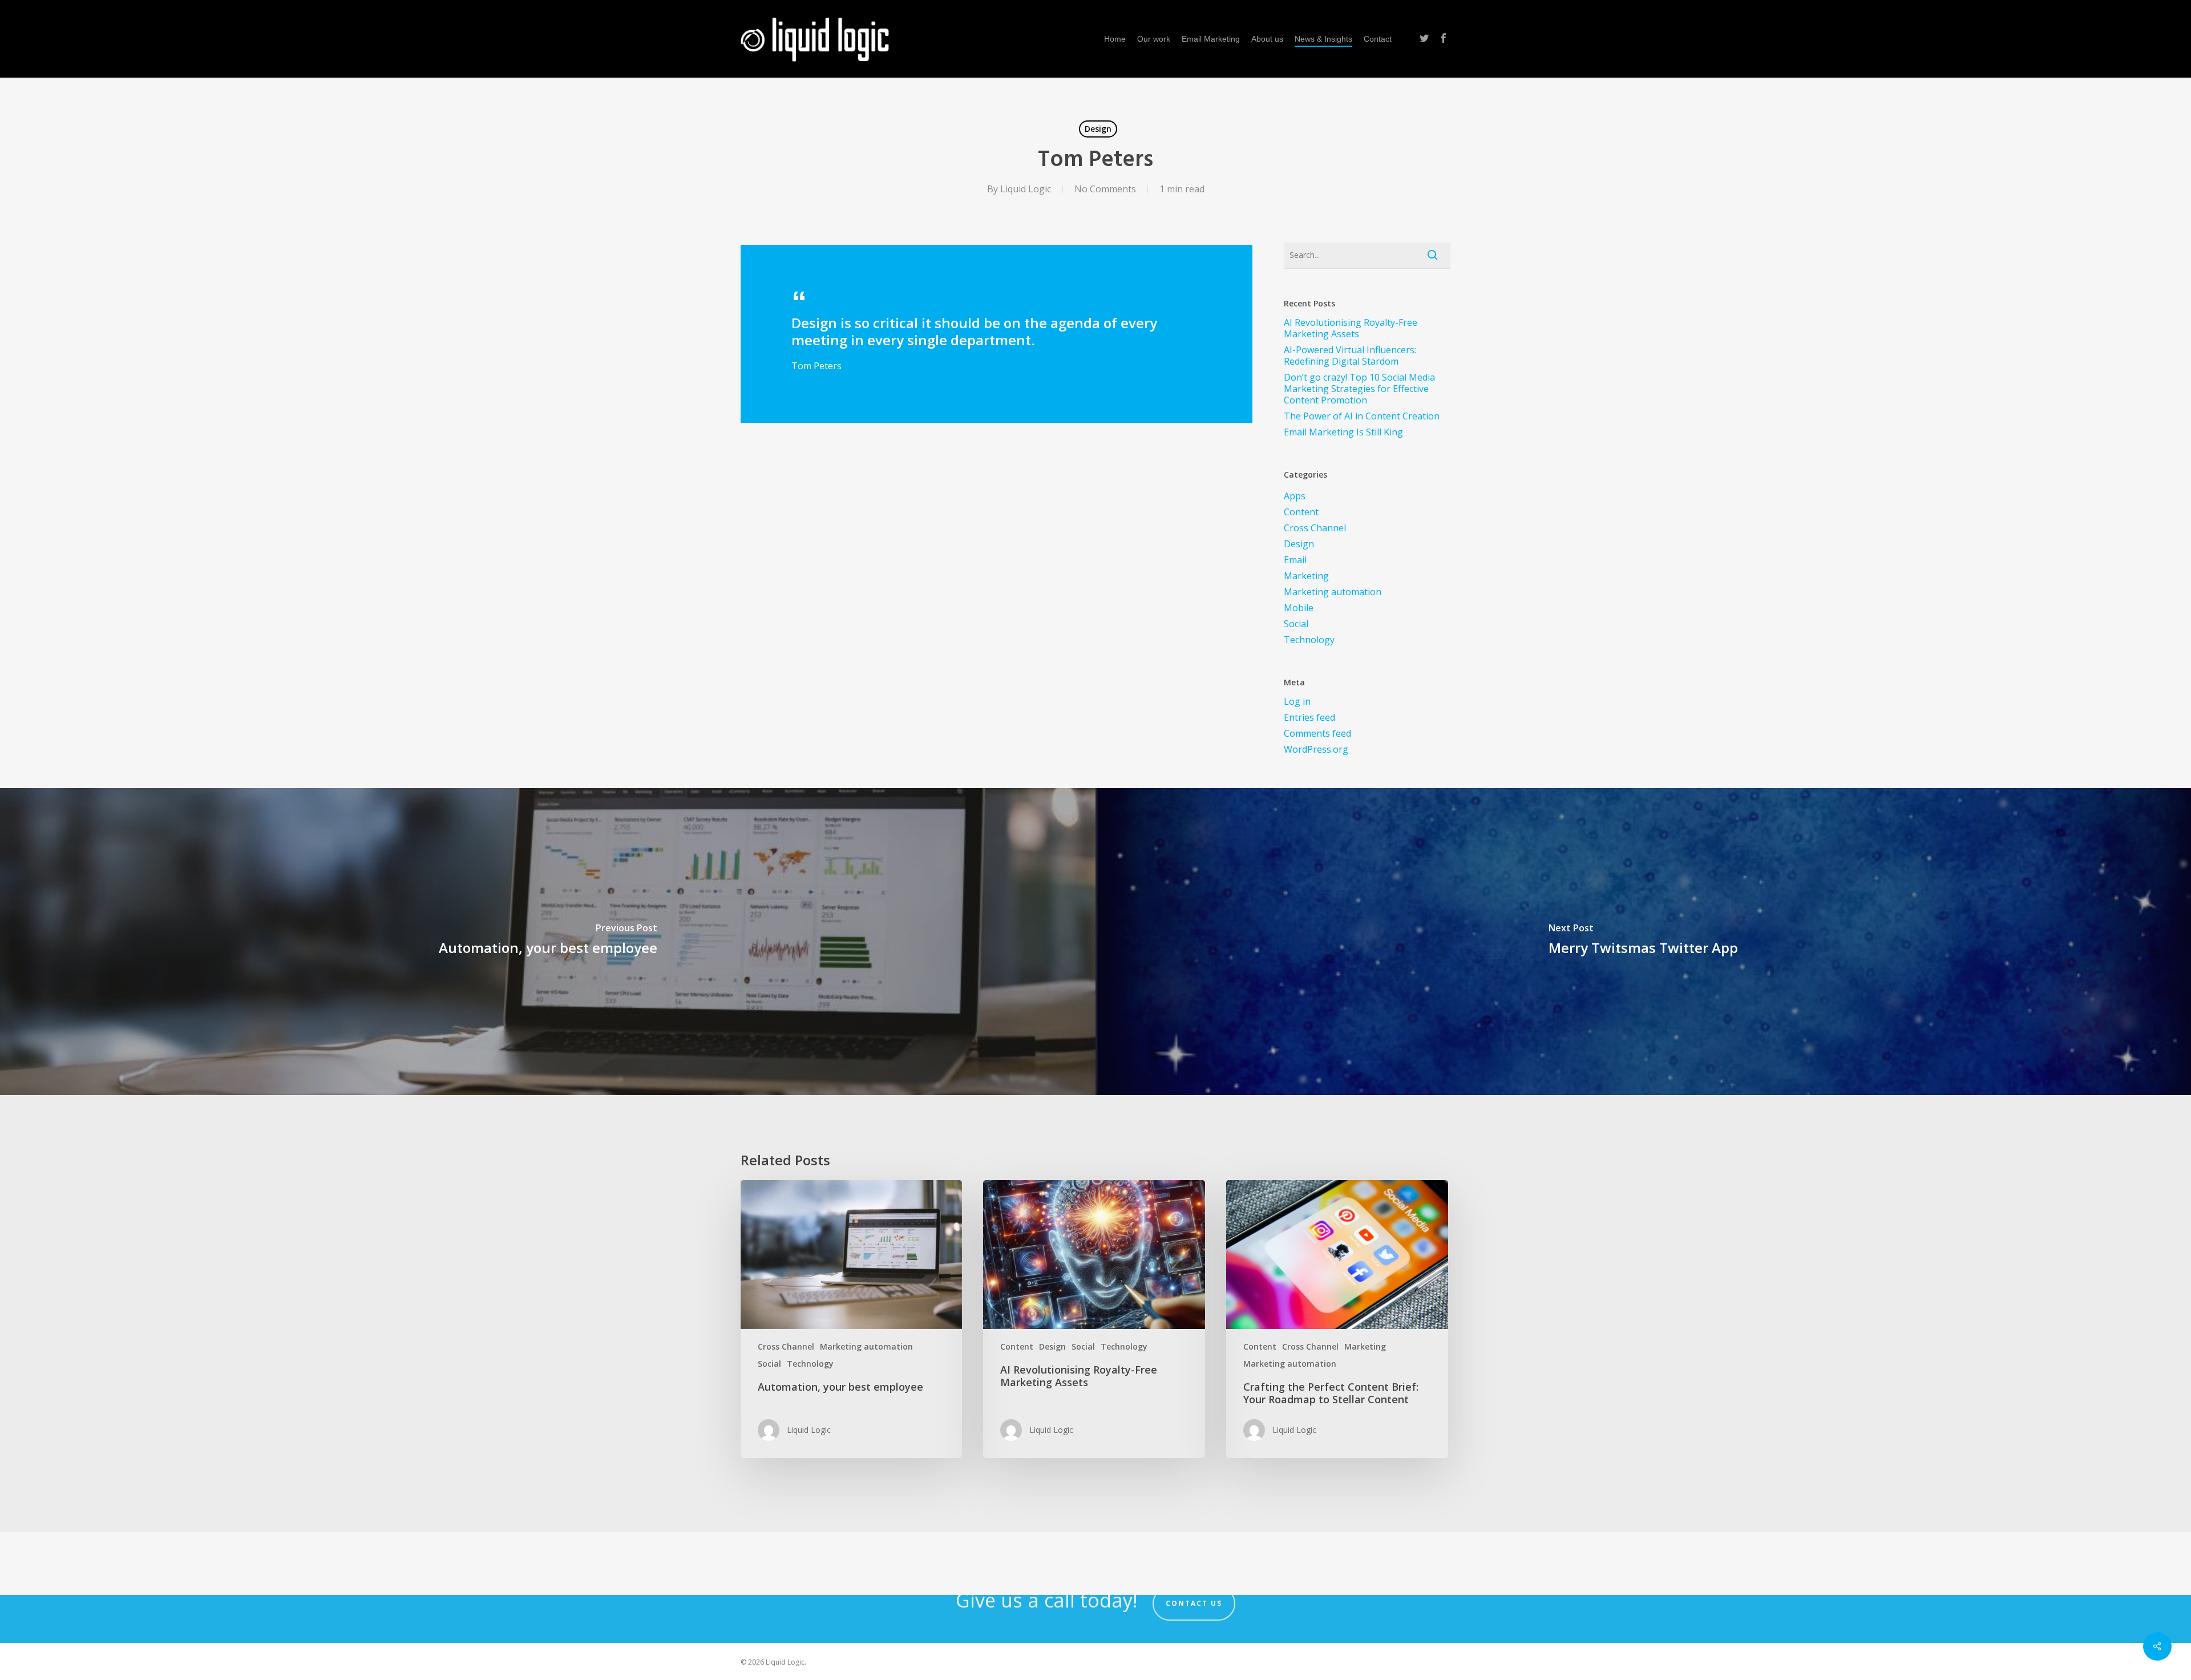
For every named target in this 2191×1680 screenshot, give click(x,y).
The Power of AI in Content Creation (1362, 416)
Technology (1309, 640)
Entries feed (1309, 717)
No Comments (1105, 189)
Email (1295, 560)
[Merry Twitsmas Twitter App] (1643, 942)
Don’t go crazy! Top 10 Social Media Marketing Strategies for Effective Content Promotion (1359, 389)
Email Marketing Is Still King (1343, 432)
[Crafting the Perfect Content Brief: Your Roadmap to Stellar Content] (1337, 1319)
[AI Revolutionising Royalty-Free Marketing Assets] (1094, 1319)
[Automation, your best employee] (548, 942)
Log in (1297, 701)
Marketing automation (1333, 592)
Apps (1295, 496)
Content (1301, 512)
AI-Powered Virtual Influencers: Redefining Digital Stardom (1350, 356)
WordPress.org (1316, 749)
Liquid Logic (1026, 189)
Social (1296, 624)
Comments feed (1317, 733)
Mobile (1299, 608)
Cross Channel (1315, 528)
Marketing (1306, 576)
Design (1098, 129)
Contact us (1194, 1603)
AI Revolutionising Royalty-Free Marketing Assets (1351, 328)
